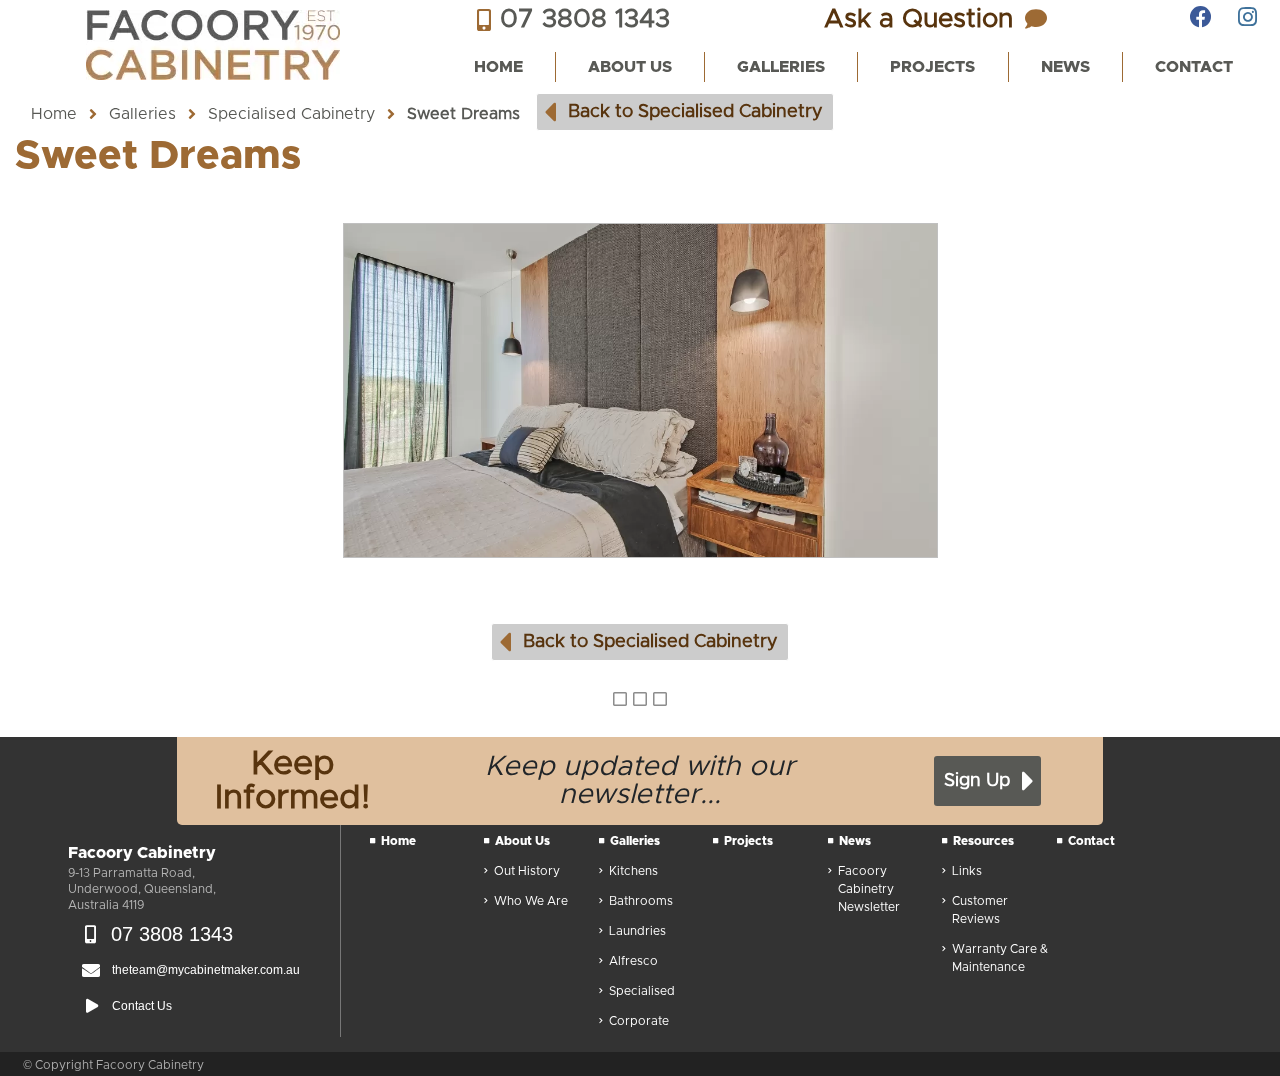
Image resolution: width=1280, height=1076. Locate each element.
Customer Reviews (980, 910)
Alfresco (633, 961)
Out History (527, 871)
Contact (1091, 841)
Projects (748, 841)
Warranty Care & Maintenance (1000, 958)
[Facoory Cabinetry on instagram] (1249, 17)
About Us (522, 841)
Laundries (637, 931)
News (855, 841)
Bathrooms (641, 901)
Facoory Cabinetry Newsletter (869, 889)
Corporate (639, 1021)
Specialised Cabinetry (291, 114)
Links (967, 871)
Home (54, 114)
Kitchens (633, 871)
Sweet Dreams (463, 114)
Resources (983, 841)
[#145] (640, 390)
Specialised (642, 991)
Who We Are (531, 901)
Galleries (142, 114)
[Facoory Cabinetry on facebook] (1201, 17)
